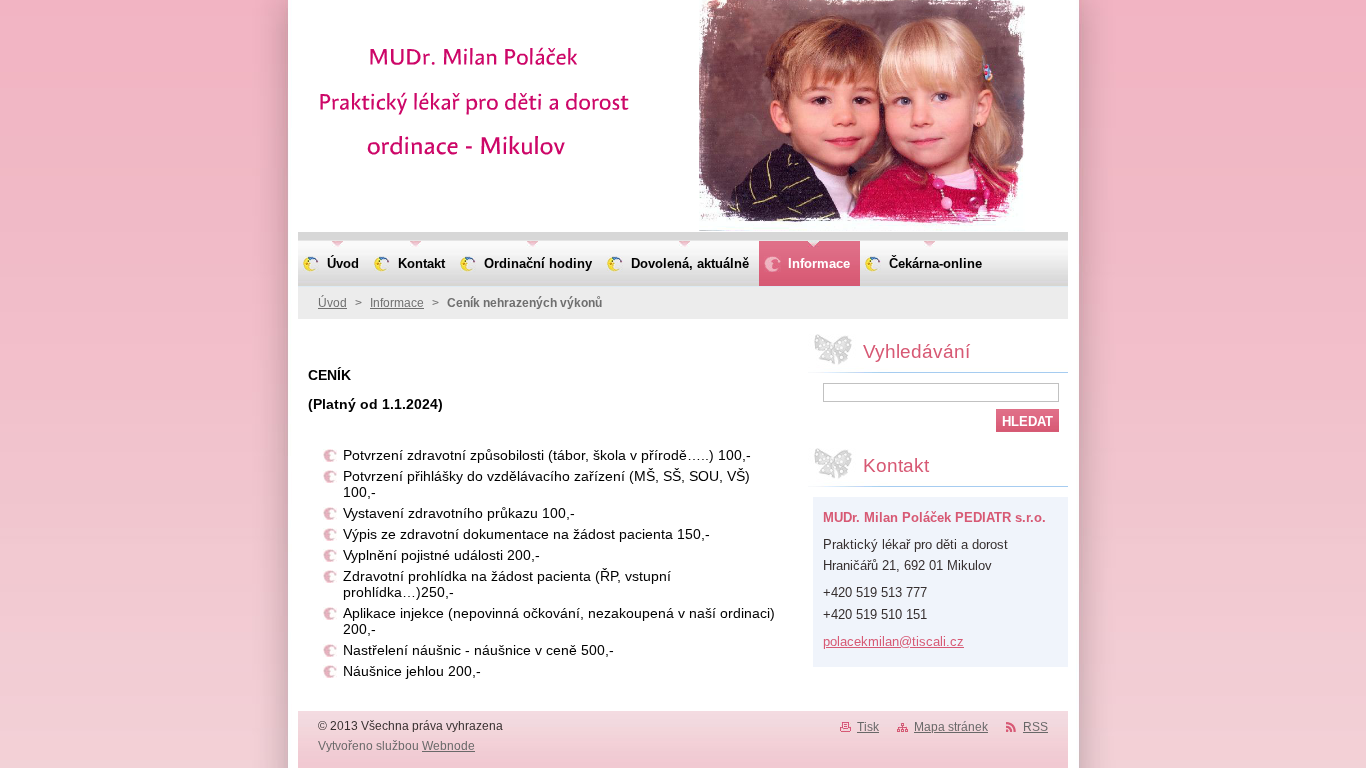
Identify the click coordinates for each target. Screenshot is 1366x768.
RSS (1035, 727)
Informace (397, 303)
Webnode (448, 746)
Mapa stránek (951, 727)
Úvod (332, 303)
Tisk (868, 727)
